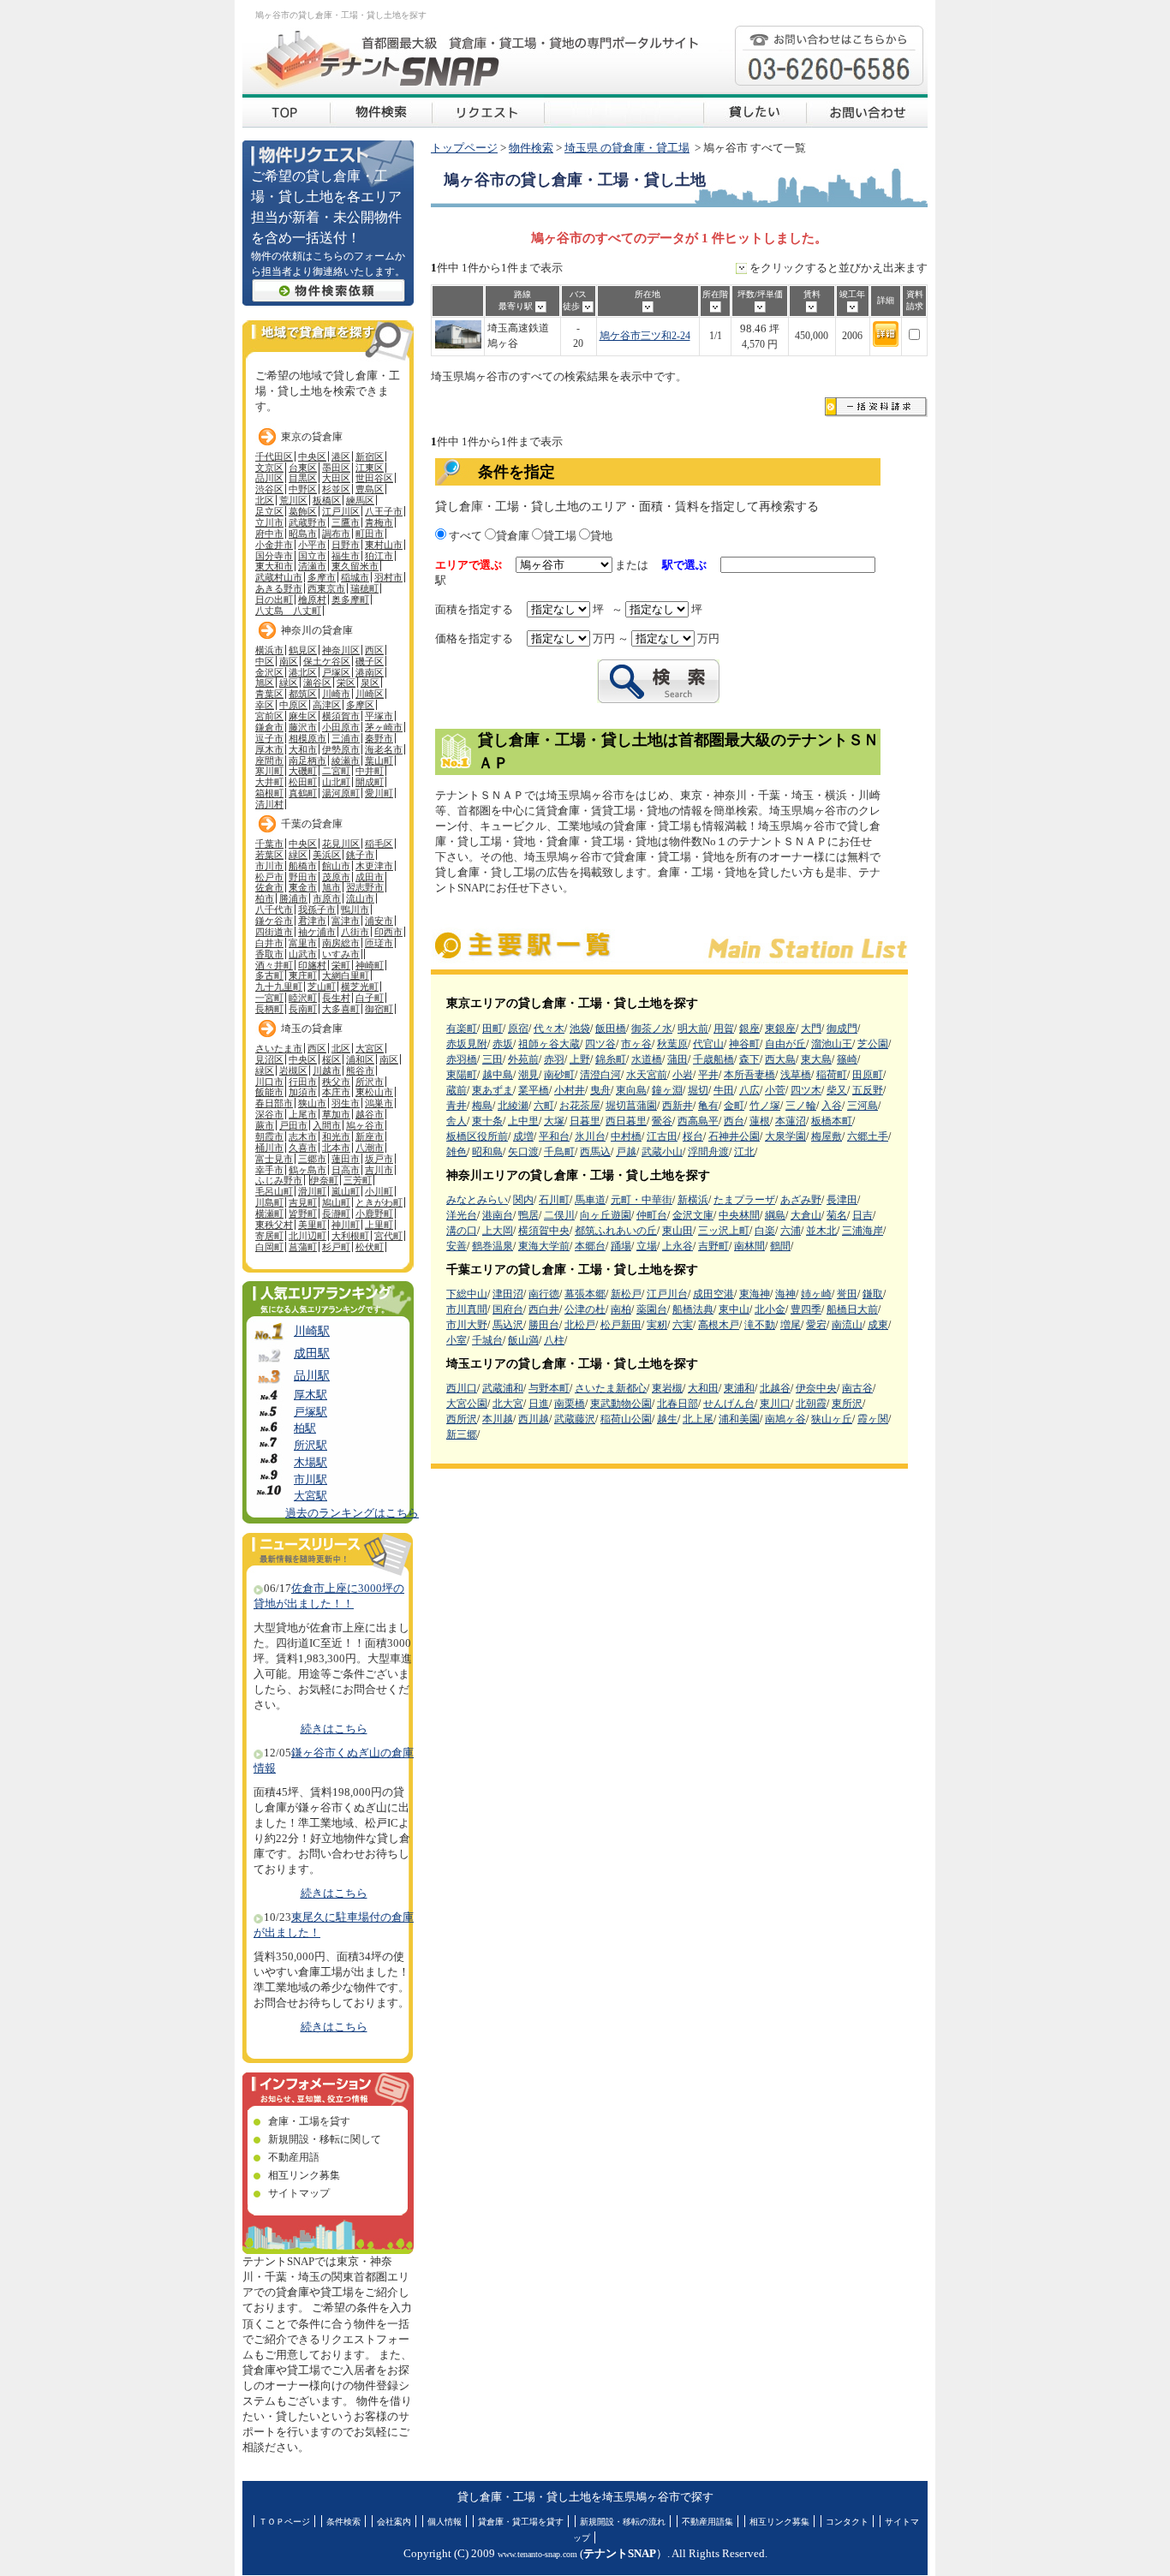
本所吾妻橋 (749, 1075)
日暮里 (585, 1121)
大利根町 (350, 1236)
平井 (708, 1075)
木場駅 (310, 1463)
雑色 (457, 1152)
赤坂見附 (467, 1044)
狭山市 (312, 1103)
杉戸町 (336, 1247)
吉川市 (379, 1170)
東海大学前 (544, 1246)
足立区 (269, 511)
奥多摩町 (350, 599)
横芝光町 (360, 987)
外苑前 (523, 1059)
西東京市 (326, 588)
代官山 (708, 1044)
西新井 (678, 1106)
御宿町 (379, 1009)
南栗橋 (570, 1404)
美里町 (312, 1225)
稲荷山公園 (626, 1419)
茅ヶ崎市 (384, 727)
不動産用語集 (707, 2522)
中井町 (370, 771)
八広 (749, 1090)
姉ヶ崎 (816, 1294)
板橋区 (327, 500)
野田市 (303, 877)
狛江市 (379, 556)
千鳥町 (559, 1152)
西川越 (534, 1419)
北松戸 (580, 1325)
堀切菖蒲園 (631, 1106)
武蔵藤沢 (575, 1419)
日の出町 (274, 599)
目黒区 (303, 478)
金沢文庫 (693, 1215)
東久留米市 (355, 566)
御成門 (842, 1029)
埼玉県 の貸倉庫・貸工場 (627, 148)
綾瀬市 (346, 760)
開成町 (370, 782)
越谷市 (370, 1114)
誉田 (847, 1294)
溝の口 (462, 1231)
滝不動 (760, 1325)
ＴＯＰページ (284, 2522)
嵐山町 (346, 1191)
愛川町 (379, 793)
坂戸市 (379, 1159)
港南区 (370, 672)
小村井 (570, 1090)
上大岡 (498, 1231)
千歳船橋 (713, 1059)
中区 (265, 661)
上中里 (523, 1121)
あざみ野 (801, 1200)
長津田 (842, 1200)
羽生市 (346, 1103)
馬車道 (590, 1200)
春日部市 (274, 1103)
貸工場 (560, 536)
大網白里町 (346, 975)
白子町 (370, 998)
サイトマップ (299, 2193)
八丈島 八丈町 (288, 611)
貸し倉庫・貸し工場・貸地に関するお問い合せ (867, 111)
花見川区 (341, 844)
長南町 (303, 1009)
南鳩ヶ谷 (785, 1419)
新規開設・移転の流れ (623, 2522)
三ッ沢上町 (724, 1231)
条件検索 (343, 2522)
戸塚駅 (310, 1412)
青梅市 (379, 522)
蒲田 (678, 1059)
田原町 (868, 1075)
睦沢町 (303, 998)
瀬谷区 (317, 683)
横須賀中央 (544, 1231)
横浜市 (269, 650)
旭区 (265, 683)
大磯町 (303, 771)
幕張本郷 (585, 1294)
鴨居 (528, 1215)
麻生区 (303, 716)
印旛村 (312, 965)
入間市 (327, 1125)
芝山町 (322, 987)
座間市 (269, 760)
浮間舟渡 (708, 1152)
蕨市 (265, 1125)
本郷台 (590, 1246)
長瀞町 (336, 1213)
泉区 (370, 683)
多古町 (269, 975)
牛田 (724, 1090)
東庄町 (303, 975)
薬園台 (652, 1309)
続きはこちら (334, 1729)
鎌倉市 (269, 727)
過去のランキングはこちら (352, 1513)
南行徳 (544, 1294)
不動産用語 (294, 2157)
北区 (265, 500)
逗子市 (269, 738)
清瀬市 (312, 566)
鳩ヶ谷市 (365, 1125)
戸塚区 (336, 672)
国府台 (508, 1309)
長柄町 (269, 1009)
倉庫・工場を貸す (309, 2121)
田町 (492, 1029)
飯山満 (523, 1340)
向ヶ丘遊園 (606, 1215)
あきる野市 (279, 588)
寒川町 (269, 771)
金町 (734, 1106)
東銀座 (780, 1029)
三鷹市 (346, 522)
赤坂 (503, 1044)
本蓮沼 (791, 1121)
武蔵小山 (662, 1152)
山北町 (336, 782)
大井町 (269, 782)
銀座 (749, 1029)
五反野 (868, 1090)
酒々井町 (274, 965)
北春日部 (678, 1404)
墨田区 (336, 468)
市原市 (327, 898)
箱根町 (269, 793)
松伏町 (370, 1247)
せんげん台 (729, 1404)
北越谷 (775, 1388)
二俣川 (559, 1215)
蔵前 (457, 1090)
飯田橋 (611, 1029)
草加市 (336, 1114)
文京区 (269, 468)
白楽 (765, 1231)
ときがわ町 (379, 1202)
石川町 (554, 1200)
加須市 (303, 1092)
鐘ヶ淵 (667, 1090)
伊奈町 (324, 1180)
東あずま (492, 1090)
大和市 (303, 749)
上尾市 (303, 1114)
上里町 (379, 1225)
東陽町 (462, 1075)
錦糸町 (611, 1059)
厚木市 (269, 749)
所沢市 (370, 1082)
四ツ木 (806, 1090)
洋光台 (462, 1215)
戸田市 (293, 1125)
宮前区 (269, 716)
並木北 (821, 1231)
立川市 (269, 522)
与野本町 (549, 1388)
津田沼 (508, 1294)
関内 (523, 1200)
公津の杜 (585, 1309)
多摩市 (322, 577)
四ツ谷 (600, 1044)
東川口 (775, 1404)
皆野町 (303, 1213)
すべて (464, 536)
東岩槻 (667, 1388)
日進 (539, 1404)
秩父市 (336, 1082)
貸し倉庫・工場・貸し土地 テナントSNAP (286, 111)
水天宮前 (647, 1075)
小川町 (379, 1191)
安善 (457, 1246)
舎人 (457, 1121)
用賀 (724, 1029)
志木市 (303, 1136)
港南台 (498, 1215)
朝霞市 (269, 1136)
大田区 (336, 478)
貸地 (601, 536)
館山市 (336, 866)
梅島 (482, 1106)
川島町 (269, 1202)
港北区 (303, 672)
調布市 (336, 534)
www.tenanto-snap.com (537, 2554)
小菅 (775, 1090)
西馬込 (595, 1152)
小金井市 (274, 545)
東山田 (678, 1231)
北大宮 (508, 1404)
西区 (374, 650)
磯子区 (370, 661)
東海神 (755, 1294)
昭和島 (487, 1152)
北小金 (770, 1309)
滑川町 (312, 1191)
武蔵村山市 (279, 577)
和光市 (336, 1136)
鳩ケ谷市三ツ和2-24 (645, 336)
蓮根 (760, 1121)
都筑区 (303, 694)
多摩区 (360, 705)
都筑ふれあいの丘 (616, 1231)
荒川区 (293, 500)
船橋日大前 (852, 1309)
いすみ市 (341, 954)
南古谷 (857, 1388)
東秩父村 (274, 1225)
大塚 (554, 1121)
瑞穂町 (364, 588)
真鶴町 (303, 793)
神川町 (346, 1225)
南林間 (749, 1246)
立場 (647, 1246)
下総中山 (467, 1294)
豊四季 (806, 1309)
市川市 (269, 866)
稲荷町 (832, 1075)
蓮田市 (346, 1159)
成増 (523, 1136)
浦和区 (360, 1059)
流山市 (360, 898)
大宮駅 (310, 1496)
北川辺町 (307, 1236)
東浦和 (739, 1388)
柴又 (837, 1090)
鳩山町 (336, 1202)
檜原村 (312, 599)
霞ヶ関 (873, 1419)
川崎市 (336, 694)
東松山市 (374, 1092)
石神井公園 (734, 1136)
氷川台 (590, 1136)
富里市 (303, 943)
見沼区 (269, 1059)
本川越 (498, 1419)
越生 (667, 1419)
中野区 (303, 489)
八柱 (554, 1340)
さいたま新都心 (611, 1388)
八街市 (355, 932)
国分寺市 (274, 556)
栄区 (346, 683)
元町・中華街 (642, 1200)
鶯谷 (662, 1121)
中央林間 (739, 1215)
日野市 (346, 545)
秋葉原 (672, 1044)
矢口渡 (523, 1152)
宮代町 (388, 1236)
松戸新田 (621, 1325)
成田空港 (713, 1294)
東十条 (487, 1121)
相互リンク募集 (304, 2175)
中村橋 (626, 1136)
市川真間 (467, 1309)
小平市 (312, 545)
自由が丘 (785, 1044)
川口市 (269, 1082)
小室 (457, 1340)
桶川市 (269, 1148)
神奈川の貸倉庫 (317, 630)
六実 (683, 1325)
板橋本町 (832, 1121)
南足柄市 (307, 760)
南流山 (847, 1325)
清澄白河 (600, 1075)
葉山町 (379, 760)
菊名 (837, 1215)
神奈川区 (341, 650)
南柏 (621, 1309)
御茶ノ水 (652, 1029)
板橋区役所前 (477, 1136)
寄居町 (269, 1236)
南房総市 (341, 943)
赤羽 (554, 1059)
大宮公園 (467, 1404)
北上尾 (698, 1419)
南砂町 (559, 1075)
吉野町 (713, 1246)
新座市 (370, 1136)
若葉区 (269, 855)
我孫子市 (317, 909)
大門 (811, 1029)
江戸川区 (341, 511)
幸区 (265, 705)
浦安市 (379, 921)
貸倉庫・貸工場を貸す (521, 2522)
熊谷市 (360, 1070)
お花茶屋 (580, 1106)
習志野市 (365, 887)
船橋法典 (693, 1309)
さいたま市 (279, 1048)
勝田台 (544, 1325)
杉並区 (336, 489)
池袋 (580, 1029)
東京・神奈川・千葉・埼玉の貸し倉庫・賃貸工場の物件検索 (381, 111)
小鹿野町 (374, 1213)
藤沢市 (303, 727)
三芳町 (358, 1180)
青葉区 (269, 694)
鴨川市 (355, 909)
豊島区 (370, 489)
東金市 (303, 887)
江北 (744, 1152)
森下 (749, 1059)
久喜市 (303, 1148)
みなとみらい (477, 1200)
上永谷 (678, 1246)
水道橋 (647, 1059)
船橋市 (303, 866)
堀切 (698, 1090)
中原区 (293, 705)
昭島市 (303, 534)
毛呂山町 (274, 1191)
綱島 (775, 1215)
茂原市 (336, 877)
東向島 (631, 1090)
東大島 (816, 1059)
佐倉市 (269, 887)
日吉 (863, 1215)
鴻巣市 (379, 1103)
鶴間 (780, 1246)
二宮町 (336, 771)
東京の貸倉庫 (312, 437)
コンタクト (847, 2522)
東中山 (734, 1309)
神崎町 (370, 965)
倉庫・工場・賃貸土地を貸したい (755, 111)
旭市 (331, 887)
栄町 (341, 965)
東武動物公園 (621, 1404)
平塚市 (379, 716)
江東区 (370, 468)
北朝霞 (811, 1404)
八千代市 (274, 909)
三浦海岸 (863, 1231)
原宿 (518, 1029)
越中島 (498, 1075)
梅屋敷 (827, 1136)
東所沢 (847, 1404)
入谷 (832, 1106)
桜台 (693, 1136)
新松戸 (626, 1294)
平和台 (554, 1136)
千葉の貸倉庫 (312, 824)
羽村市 (388, 577)
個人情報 (445, 2522)
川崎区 (370, 694)
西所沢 (462, 1419)
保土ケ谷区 (327, 661)
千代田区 (274, 456)
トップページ (464, 148)
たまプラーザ (744, 1200)
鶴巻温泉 (492, 1246)
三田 (492, 1059)
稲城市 (355, 577)
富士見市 (274, 1159)
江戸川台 (667, 1294)
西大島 (780, 1059)
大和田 (703, 1388)
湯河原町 (341, 793)
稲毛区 (379, 844)
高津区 (327, 705)
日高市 (346, 1170)
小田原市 (341, 727)
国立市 (312, 556)
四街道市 (274, 932)
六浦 (791, 1231)
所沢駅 (310, 1446)
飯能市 (269, 1092)
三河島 (863, 1106)
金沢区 (269, 672)
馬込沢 (508, 1325)
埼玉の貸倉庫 (312, 1029)
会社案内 (394, 2522)
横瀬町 (269, 1213)
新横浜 (693, 1200)
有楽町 (462, 1029)
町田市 (370, 534)
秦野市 (379, 738)
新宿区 (370, 456)
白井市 (269, 943)
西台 (734, 1121)
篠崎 (847, 1059)
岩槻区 (293, 1070)
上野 (580, 1059)
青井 (457, 1106)
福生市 (346, 556)
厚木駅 (310, 1395)
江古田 (662, 1136)
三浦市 (346, 738)
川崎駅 (312, 1331)
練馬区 (360, 500)
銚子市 (360, 855)
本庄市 (336, 1092)
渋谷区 (269, 489)
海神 (785, 1294)
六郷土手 (868, 1136)
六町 (544, 1106)
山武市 (303, 954)
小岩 (683, 1075)
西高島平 (698, 1121)
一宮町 (269, 998)
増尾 (791, 1325)
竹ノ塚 (765, 1106)
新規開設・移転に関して (325, 2139)
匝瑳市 (379, 943)
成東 (878, 1325)
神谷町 (744, 1044)
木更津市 (374, 866)
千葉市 (269, 844)
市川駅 (310, 1480)
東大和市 (274, 566)
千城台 (487, 1340)
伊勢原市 (341, 749)
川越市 (327, 1070)
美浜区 (327, 855)
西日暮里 (626, 1121)
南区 (289, 661)
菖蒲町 (303, 1247)
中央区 (312, 456)
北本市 (336, 1148)
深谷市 (269, 1114)
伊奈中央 (816, 1388)
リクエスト (488, 111)
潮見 (528, 1075)
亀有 (708, 1106)
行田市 (303, 1082)
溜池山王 (832, 1044)
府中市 (269, 534)
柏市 (265, 898)
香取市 (269, 954)
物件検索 (531, 148)
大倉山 (806, 1215)
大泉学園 (785, 1136)
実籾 (657, 1325)
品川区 (269, 478)
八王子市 (384, 511)
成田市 (370, 877)
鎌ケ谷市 (274, 921)
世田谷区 (374, 478)
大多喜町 (341, 1009)
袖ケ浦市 (317, 932)
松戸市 (269, 877)
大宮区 (370, 1048)
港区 (341, 456)
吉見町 (303, 1202)
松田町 (303, 782)
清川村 (269, 804)
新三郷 (462, 1434)
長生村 (336, 998)
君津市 (312, 921)
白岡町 (269, 1247)
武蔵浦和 (503, 1388)
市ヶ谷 (636, 1044)
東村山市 (384, 545)
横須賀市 (341, 716)
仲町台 (652, 1215)
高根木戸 (719, 1325)
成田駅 (312, 1353)
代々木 (549, 1029)
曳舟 (600, 1090)
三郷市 (312, 1159)
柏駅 (305, 1428)
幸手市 (269, 1170)
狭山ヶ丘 (832, 1419)
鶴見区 (303, 650)
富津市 (346, 921)
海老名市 (384, 749)
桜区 (331, 1059)
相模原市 (307, 738)
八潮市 (370, 1148)
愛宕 (816, 1325)
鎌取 (873, 1294)
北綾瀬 (513, 1106)
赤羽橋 (462, 1059)
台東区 (303, 468)
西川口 (462, 1388)
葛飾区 (303, 511)
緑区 (289, 683)
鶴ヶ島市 (307, 1170)
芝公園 (873, 1044)
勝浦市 (293, 898)
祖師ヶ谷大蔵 (549, 1044)
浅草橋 (796, 1075)
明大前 (693, 1029)
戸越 (626, 1152)
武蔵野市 (307, 522)
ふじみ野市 (279, 1180)
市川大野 (467, 1325)
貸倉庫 (513, 536)
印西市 (388, 932)
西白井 (544, 1309)
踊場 (621, 1246)
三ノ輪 (801, 1106)
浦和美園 (739, 1419)
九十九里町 (279, 987)
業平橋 (534, 1090)
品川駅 (312, 1375)
